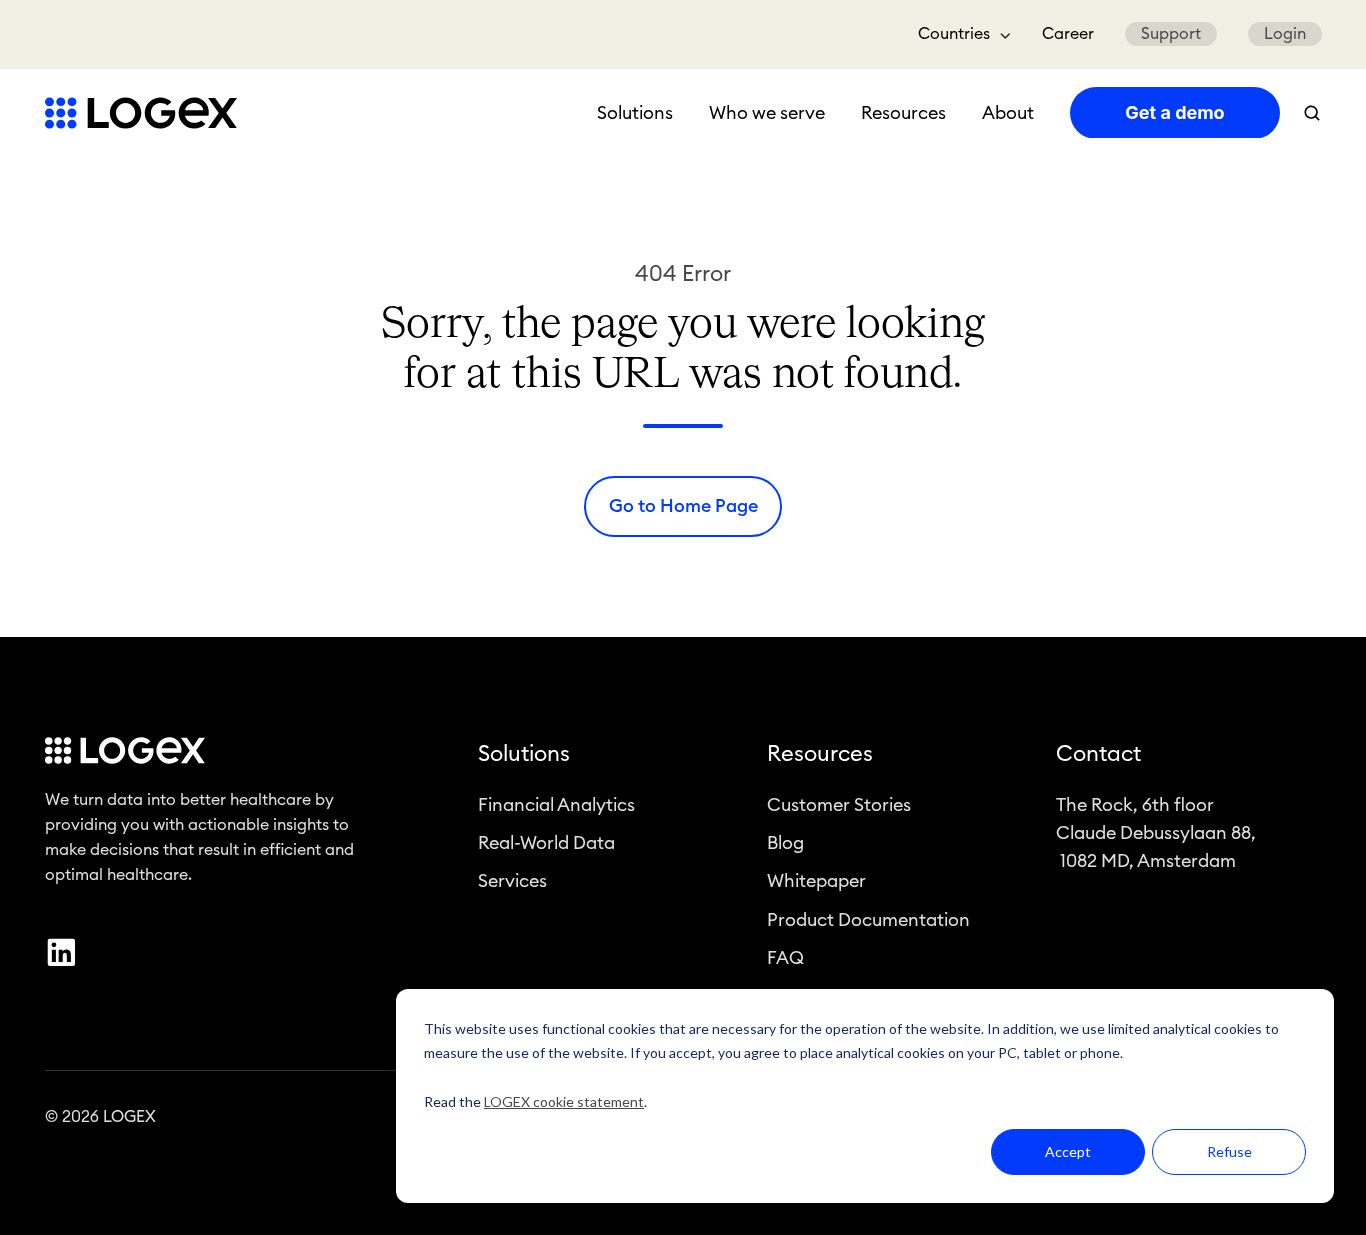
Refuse (1229, 1151)
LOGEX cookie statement (564, 1101)
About (1008, 113)
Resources (903, 113)
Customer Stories (839, 805)
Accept (1068, 1151)
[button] (1312, 113)
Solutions (635, 113)
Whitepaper (816, 881)
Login (1285, 34)
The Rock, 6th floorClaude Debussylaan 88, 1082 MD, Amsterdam (1156, 833)
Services (512, 881)
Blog (785, 843)
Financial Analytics (556, 805)
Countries (954, 34)
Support (1171, 34)
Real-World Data (546, 843)
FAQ (785, 958)
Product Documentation (868, 920)
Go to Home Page (683, 506)
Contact (1098, 754)
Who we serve (767, 113)
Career (1068, 34)
